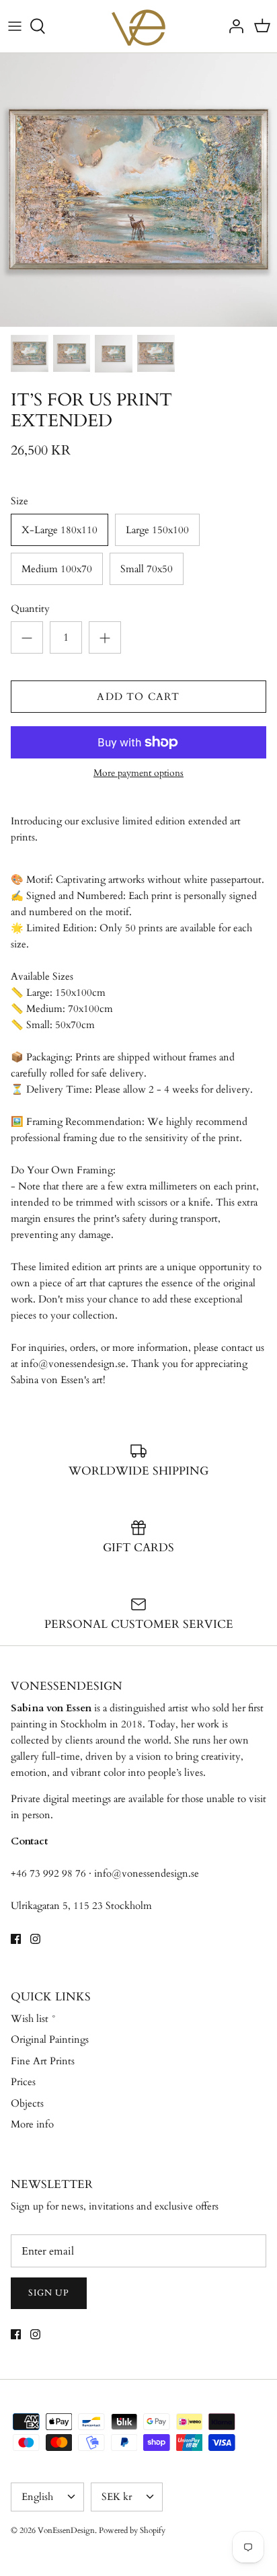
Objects (27, 2103)
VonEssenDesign (66, 2530)
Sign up (49, 2293)
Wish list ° (34, 2019)
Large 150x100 (157, 530)
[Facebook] (16, 1939)
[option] (138, 190)
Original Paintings (50, 2039)
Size (19, 501)
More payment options (138, 774)
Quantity (30, 609)
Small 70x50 (147, 569)
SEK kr (117, 2497)
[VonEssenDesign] (138, 26)
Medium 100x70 (57, 569)
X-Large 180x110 (60, 530)
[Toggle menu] (15, 26)
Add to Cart (138, 697)
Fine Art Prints (43, 2061)
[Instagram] (35, 1939)
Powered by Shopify (132, 2530)
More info (32, 2124)
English (37, 2497)
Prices (23, 2082)
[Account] (233, 26)
